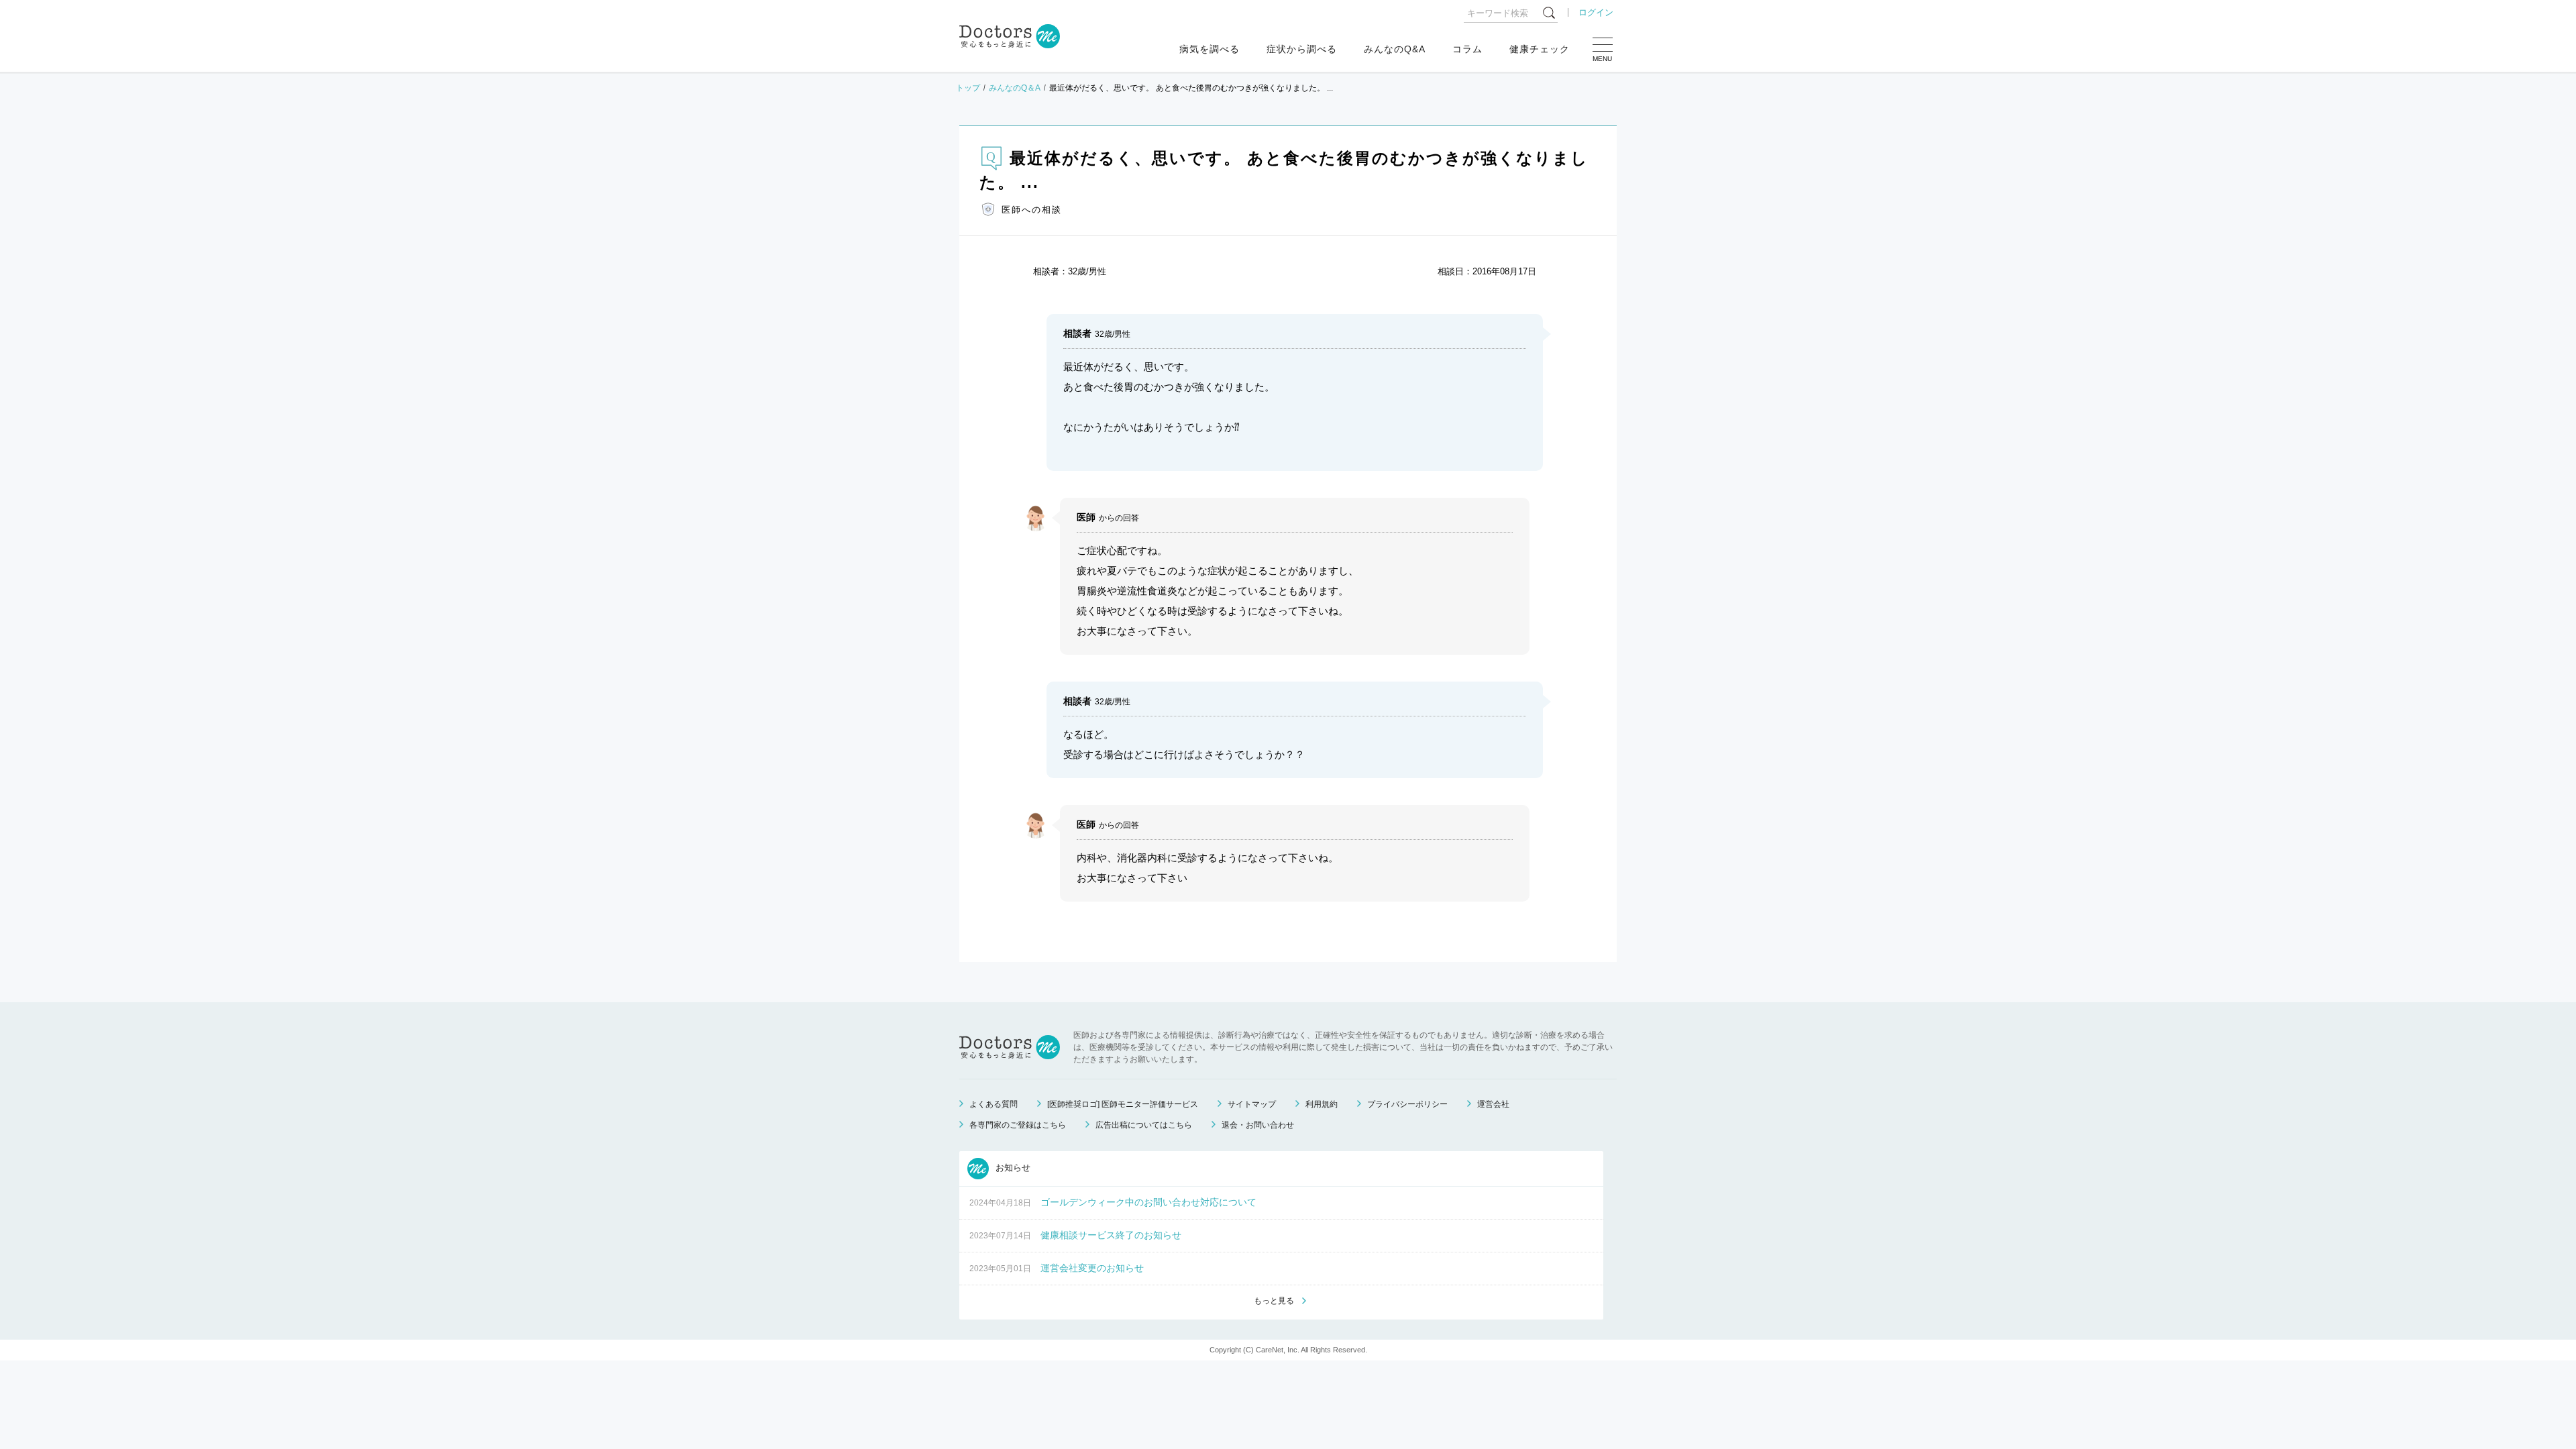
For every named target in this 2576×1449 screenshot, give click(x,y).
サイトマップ (1252, 1104)
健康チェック (1540, 49)
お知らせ (1012, 1168)
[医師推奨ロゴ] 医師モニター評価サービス (1123, 1104)
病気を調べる (1210, 49)
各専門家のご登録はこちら (1018, 1125)
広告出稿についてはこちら (1144, 1125)
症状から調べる (1302, 49)
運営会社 (1493, 1104)
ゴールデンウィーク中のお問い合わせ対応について (1148, 1202)
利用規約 (1322, 1104)
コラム (1467, 49)
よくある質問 (994, 1104)
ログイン (1596, 12)
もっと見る (1274, 1301)
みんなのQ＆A (1015, 88)
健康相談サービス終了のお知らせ (1111, 1235)
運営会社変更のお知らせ (1092, 1268)
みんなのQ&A (1395, 49)
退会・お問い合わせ (1258, 1125)
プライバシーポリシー (1407, 1104)
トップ (968, 88)
